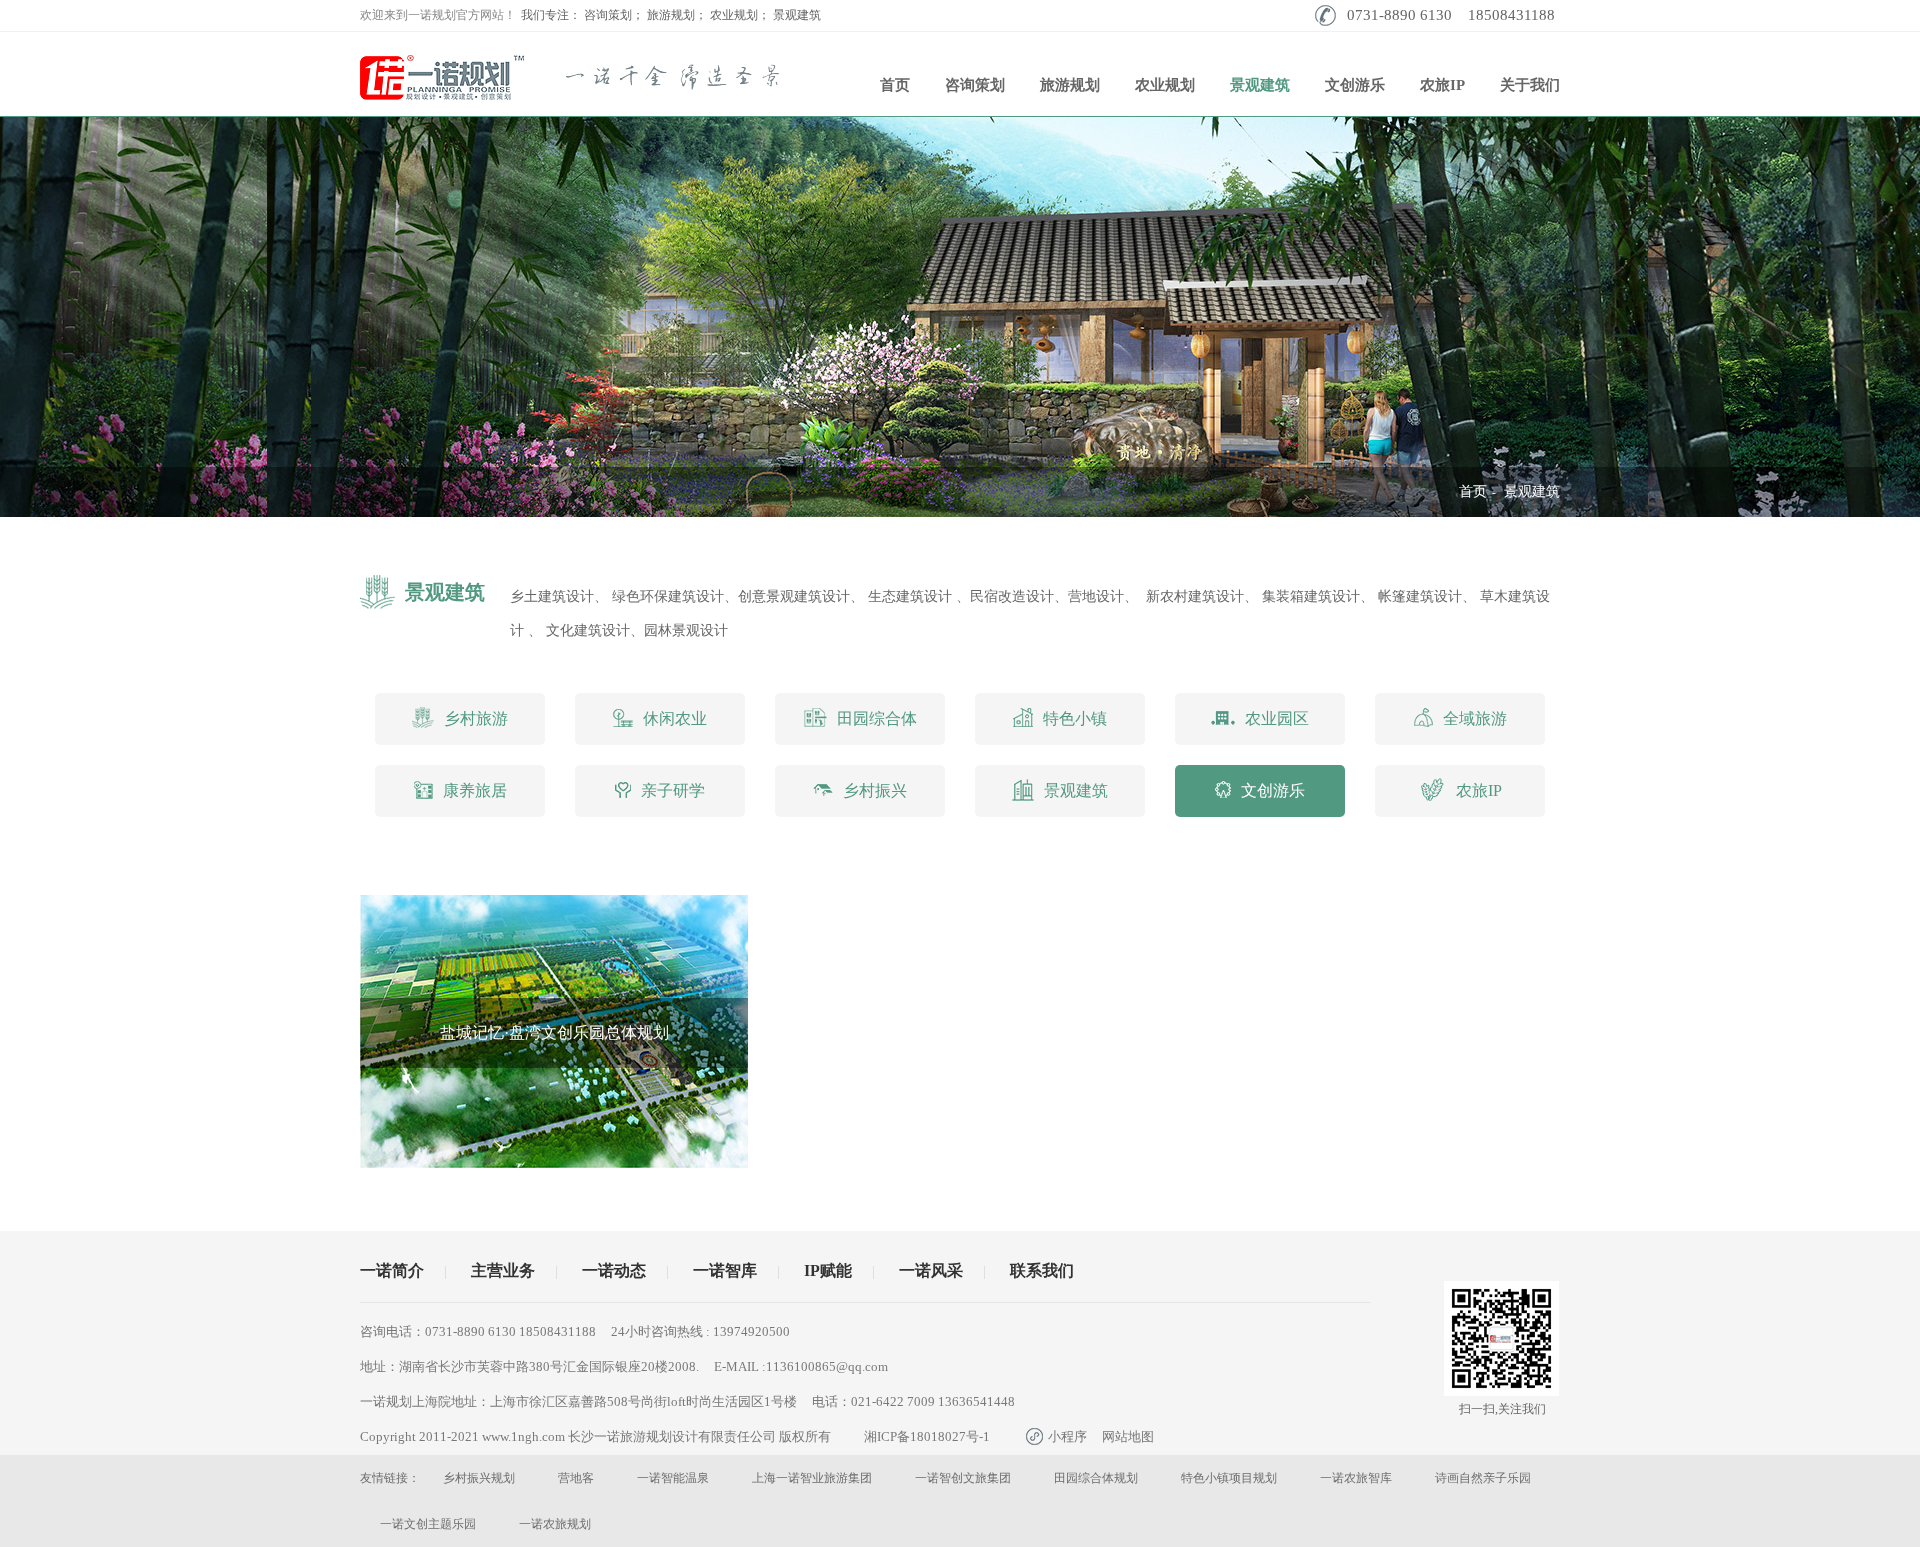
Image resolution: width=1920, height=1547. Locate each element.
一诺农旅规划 (555, 1524)
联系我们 (1042, 1270)
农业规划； (740, 15)
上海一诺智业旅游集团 (812, 1478)
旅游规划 (1070, 85)
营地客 (576, 1478)
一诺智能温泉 (673, 1478)
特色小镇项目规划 (1229, 1478)
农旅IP (1442, 85)
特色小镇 (1075, 718)
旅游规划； (677, 15)
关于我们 (1530, 85)
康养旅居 (475, 790)
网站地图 (1128, 1436)
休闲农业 (675, 718)
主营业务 (503, 1270)
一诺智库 (725, 1270)
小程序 (1067, 1436)
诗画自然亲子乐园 (1483, 1478)
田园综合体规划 (1096, 1478)
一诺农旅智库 (1356, 1478)
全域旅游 (1475, 718)
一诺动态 (614, 1270)
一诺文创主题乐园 (428, 1524)
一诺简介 (392, 1270)
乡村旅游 (476, 718)
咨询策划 (975, 85)
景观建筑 (797, 15)
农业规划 (1165, 85)
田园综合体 (877, 718)
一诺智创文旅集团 (963, 1478)
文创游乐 (1355, 85)
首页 (895, 85)
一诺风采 (931, 1270)
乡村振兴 (875, 790)
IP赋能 (828, 1270)
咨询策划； (614, 15)
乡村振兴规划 (479, 1478)
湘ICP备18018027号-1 (927, 1436)
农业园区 (1277, 718)
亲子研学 (673, 790)
